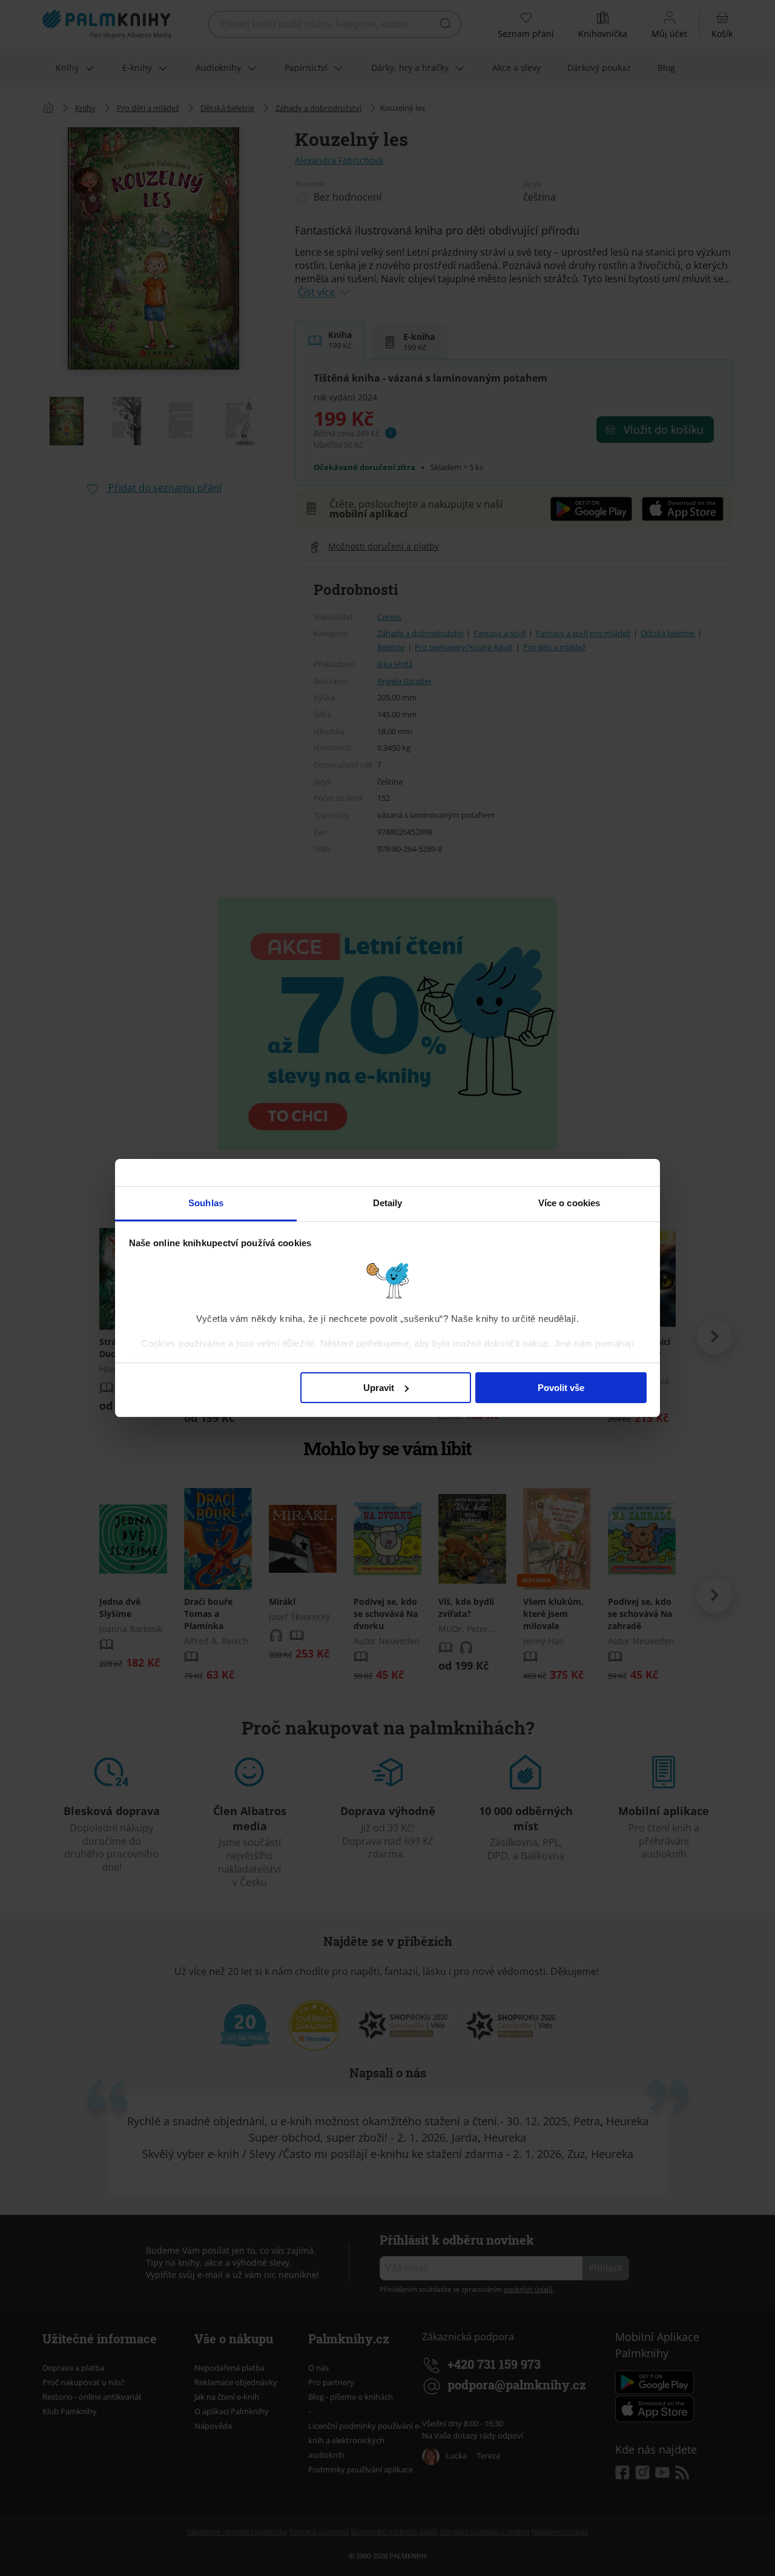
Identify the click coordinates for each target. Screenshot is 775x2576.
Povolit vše (561, 1388)
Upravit (379, 1388)
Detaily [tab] (388, 1203)
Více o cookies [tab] (569, 1203)
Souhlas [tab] (206, 1203)
